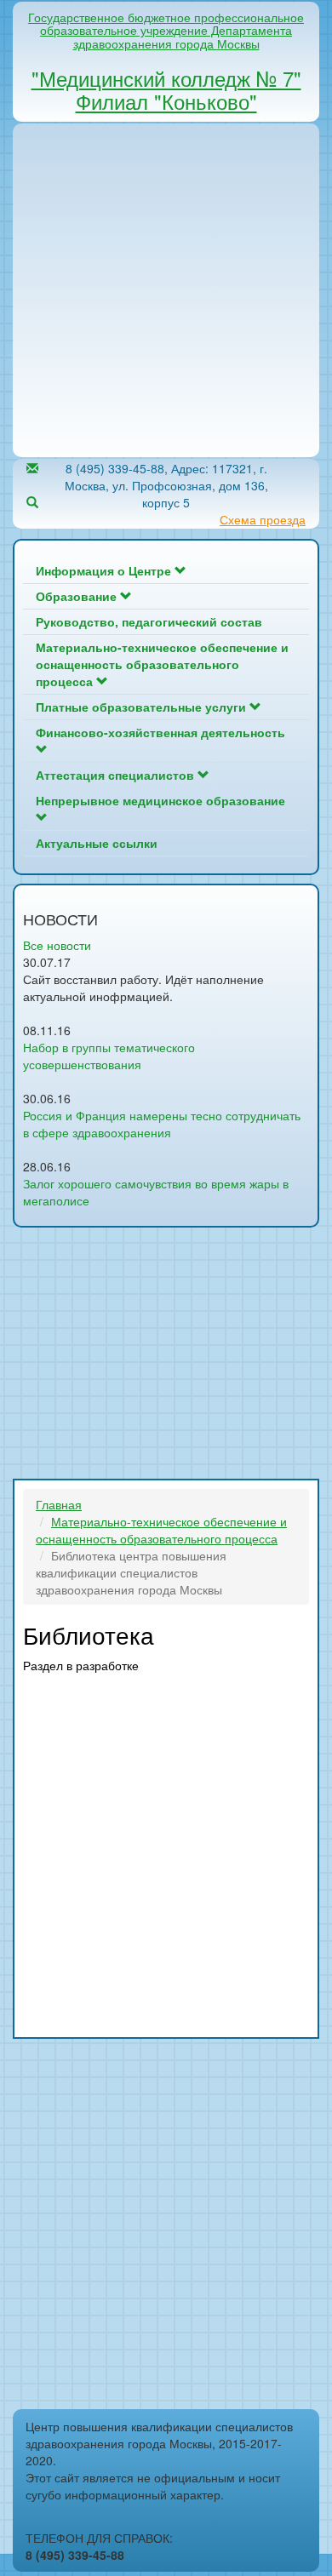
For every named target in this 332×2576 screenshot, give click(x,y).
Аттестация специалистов (117, 775)
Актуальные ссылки (97, 843)
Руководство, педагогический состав (149, 621)
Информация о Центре (105, 570)
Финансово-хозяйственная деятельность (160, 732)
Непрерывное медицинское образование (160, 800)
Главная (59, 1504)
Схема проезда (263, 519)
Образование (78, 596)
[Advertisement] (166, 290)
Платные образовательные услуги (143, 707)
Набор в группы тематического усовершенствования (109, 1056)
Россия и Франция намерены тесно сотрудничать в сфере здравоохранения (162, 1124)
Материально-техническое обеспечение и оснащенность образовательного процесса (162, 664)
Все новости (57, 945)
